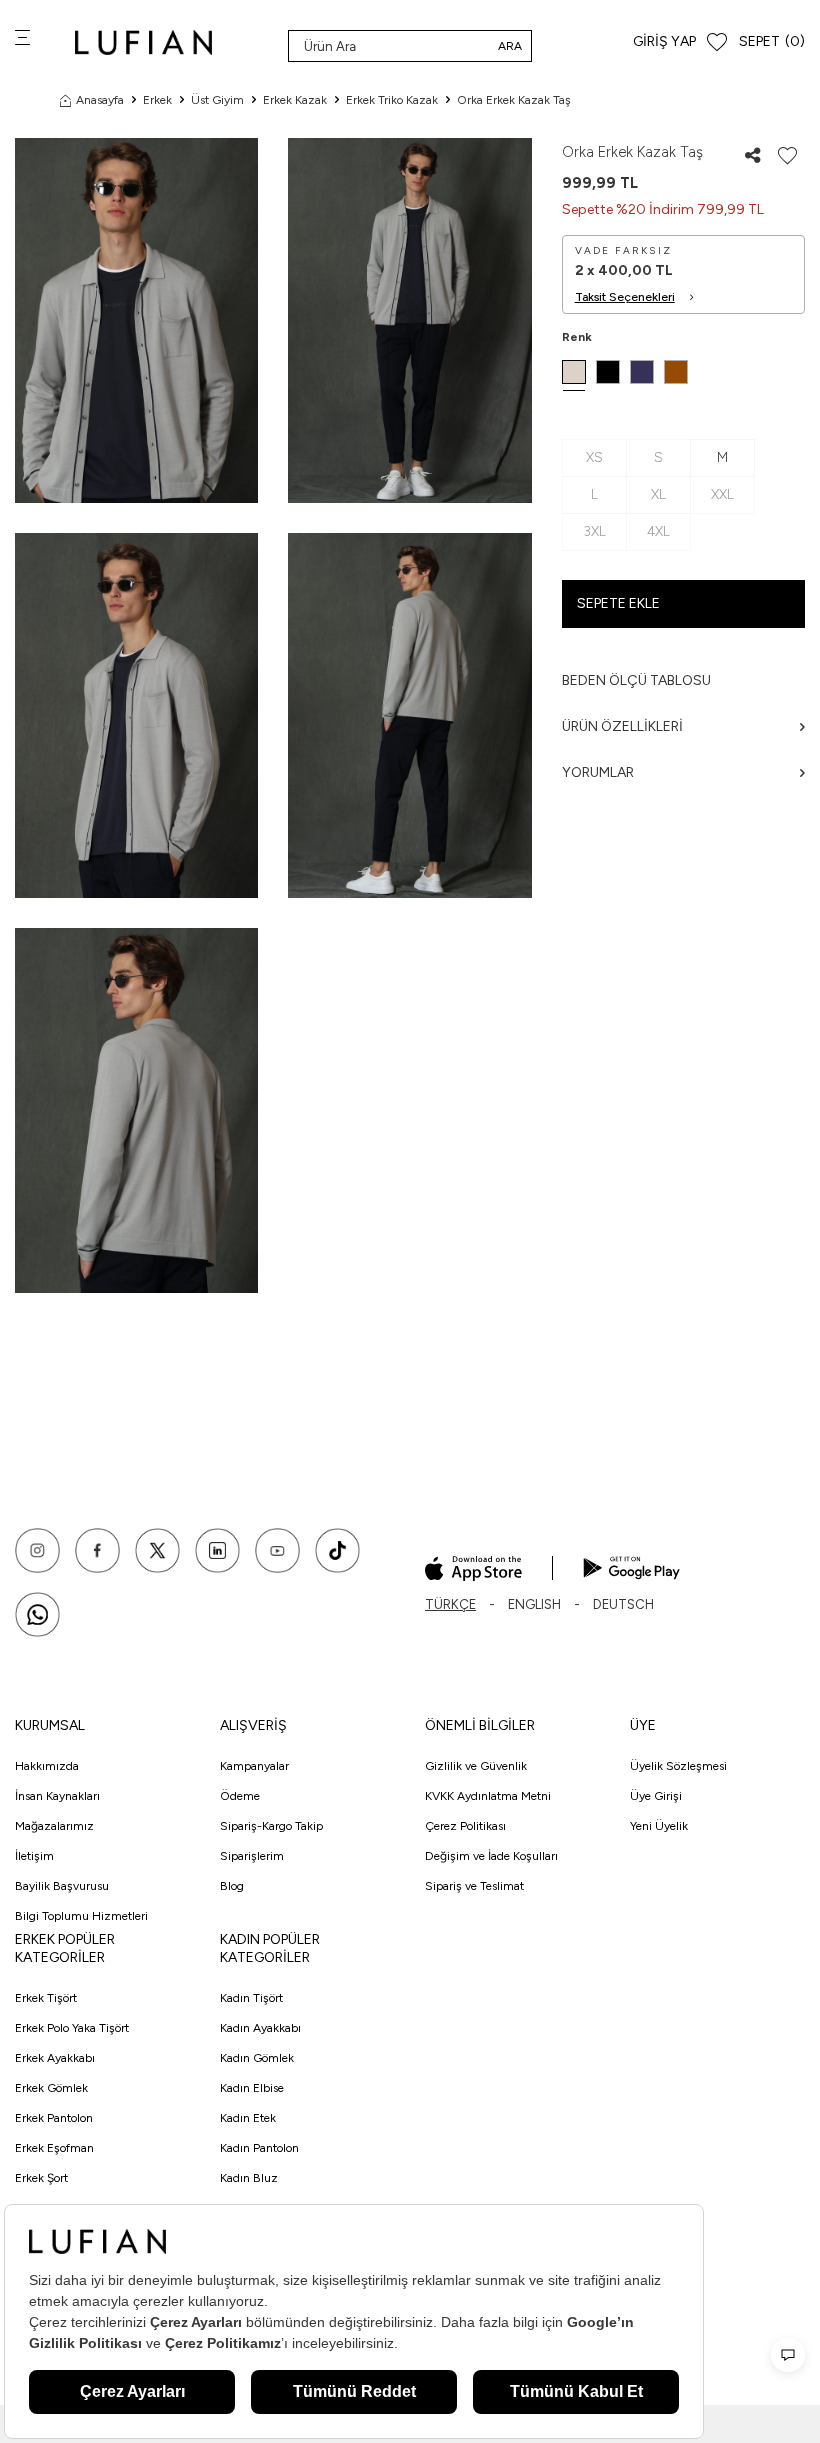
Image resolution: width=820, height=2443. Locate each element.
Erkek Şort (41, 2178)
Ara (510, 46)
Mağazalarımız (54, 1826)
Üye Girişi (656, 1796)
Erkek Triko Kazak (392, 100)
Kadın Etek (248, 2118)
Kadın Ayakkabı (260, 2028)
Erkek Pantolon (54, 2118)
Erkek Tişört (46, 1998)
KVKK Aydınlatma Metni (488, 1796)
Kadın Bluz (249, 2178)
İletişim (34, 1856)
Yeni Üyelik (659, 1826)
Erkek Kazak (295, 100)
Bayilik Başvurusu (62, 1886)
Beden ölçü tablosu (636, 680)
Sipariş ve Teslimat (474, 1886)
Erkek (157, 100)
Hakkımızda (47, 1766)
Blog (232, 1886)
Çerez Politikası (465, 1826)
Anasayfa (100, 100)
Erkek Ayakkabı (55, 2058)
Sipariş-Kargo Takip (271, 1826)
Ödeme (240, 1796)
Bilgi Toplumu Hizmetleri (81, 1916)
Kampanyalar (254, 1766)
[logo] (143, 42)
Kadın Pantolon (259, 2148)
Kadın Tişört (251, 1998)
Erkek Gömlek (51, 2088)
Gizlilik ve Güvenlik (476, 1766)
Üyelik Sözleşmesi (678, 1766)
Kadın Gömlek (257, 2058)
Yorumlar (598, 772)
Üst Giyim (217, 100)
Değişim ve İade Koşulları (491, 1856)
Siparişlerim (252, 1856)
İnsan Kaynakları (57, 1796)
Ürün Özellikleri (622, 726)
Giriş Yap (664, 41)
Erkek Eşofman (54, 2148)
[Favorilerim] (717, 42)
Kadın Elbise (252, 2088)
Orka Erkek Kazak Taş (514, 100)
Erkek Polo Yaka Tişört (72, 2028)
